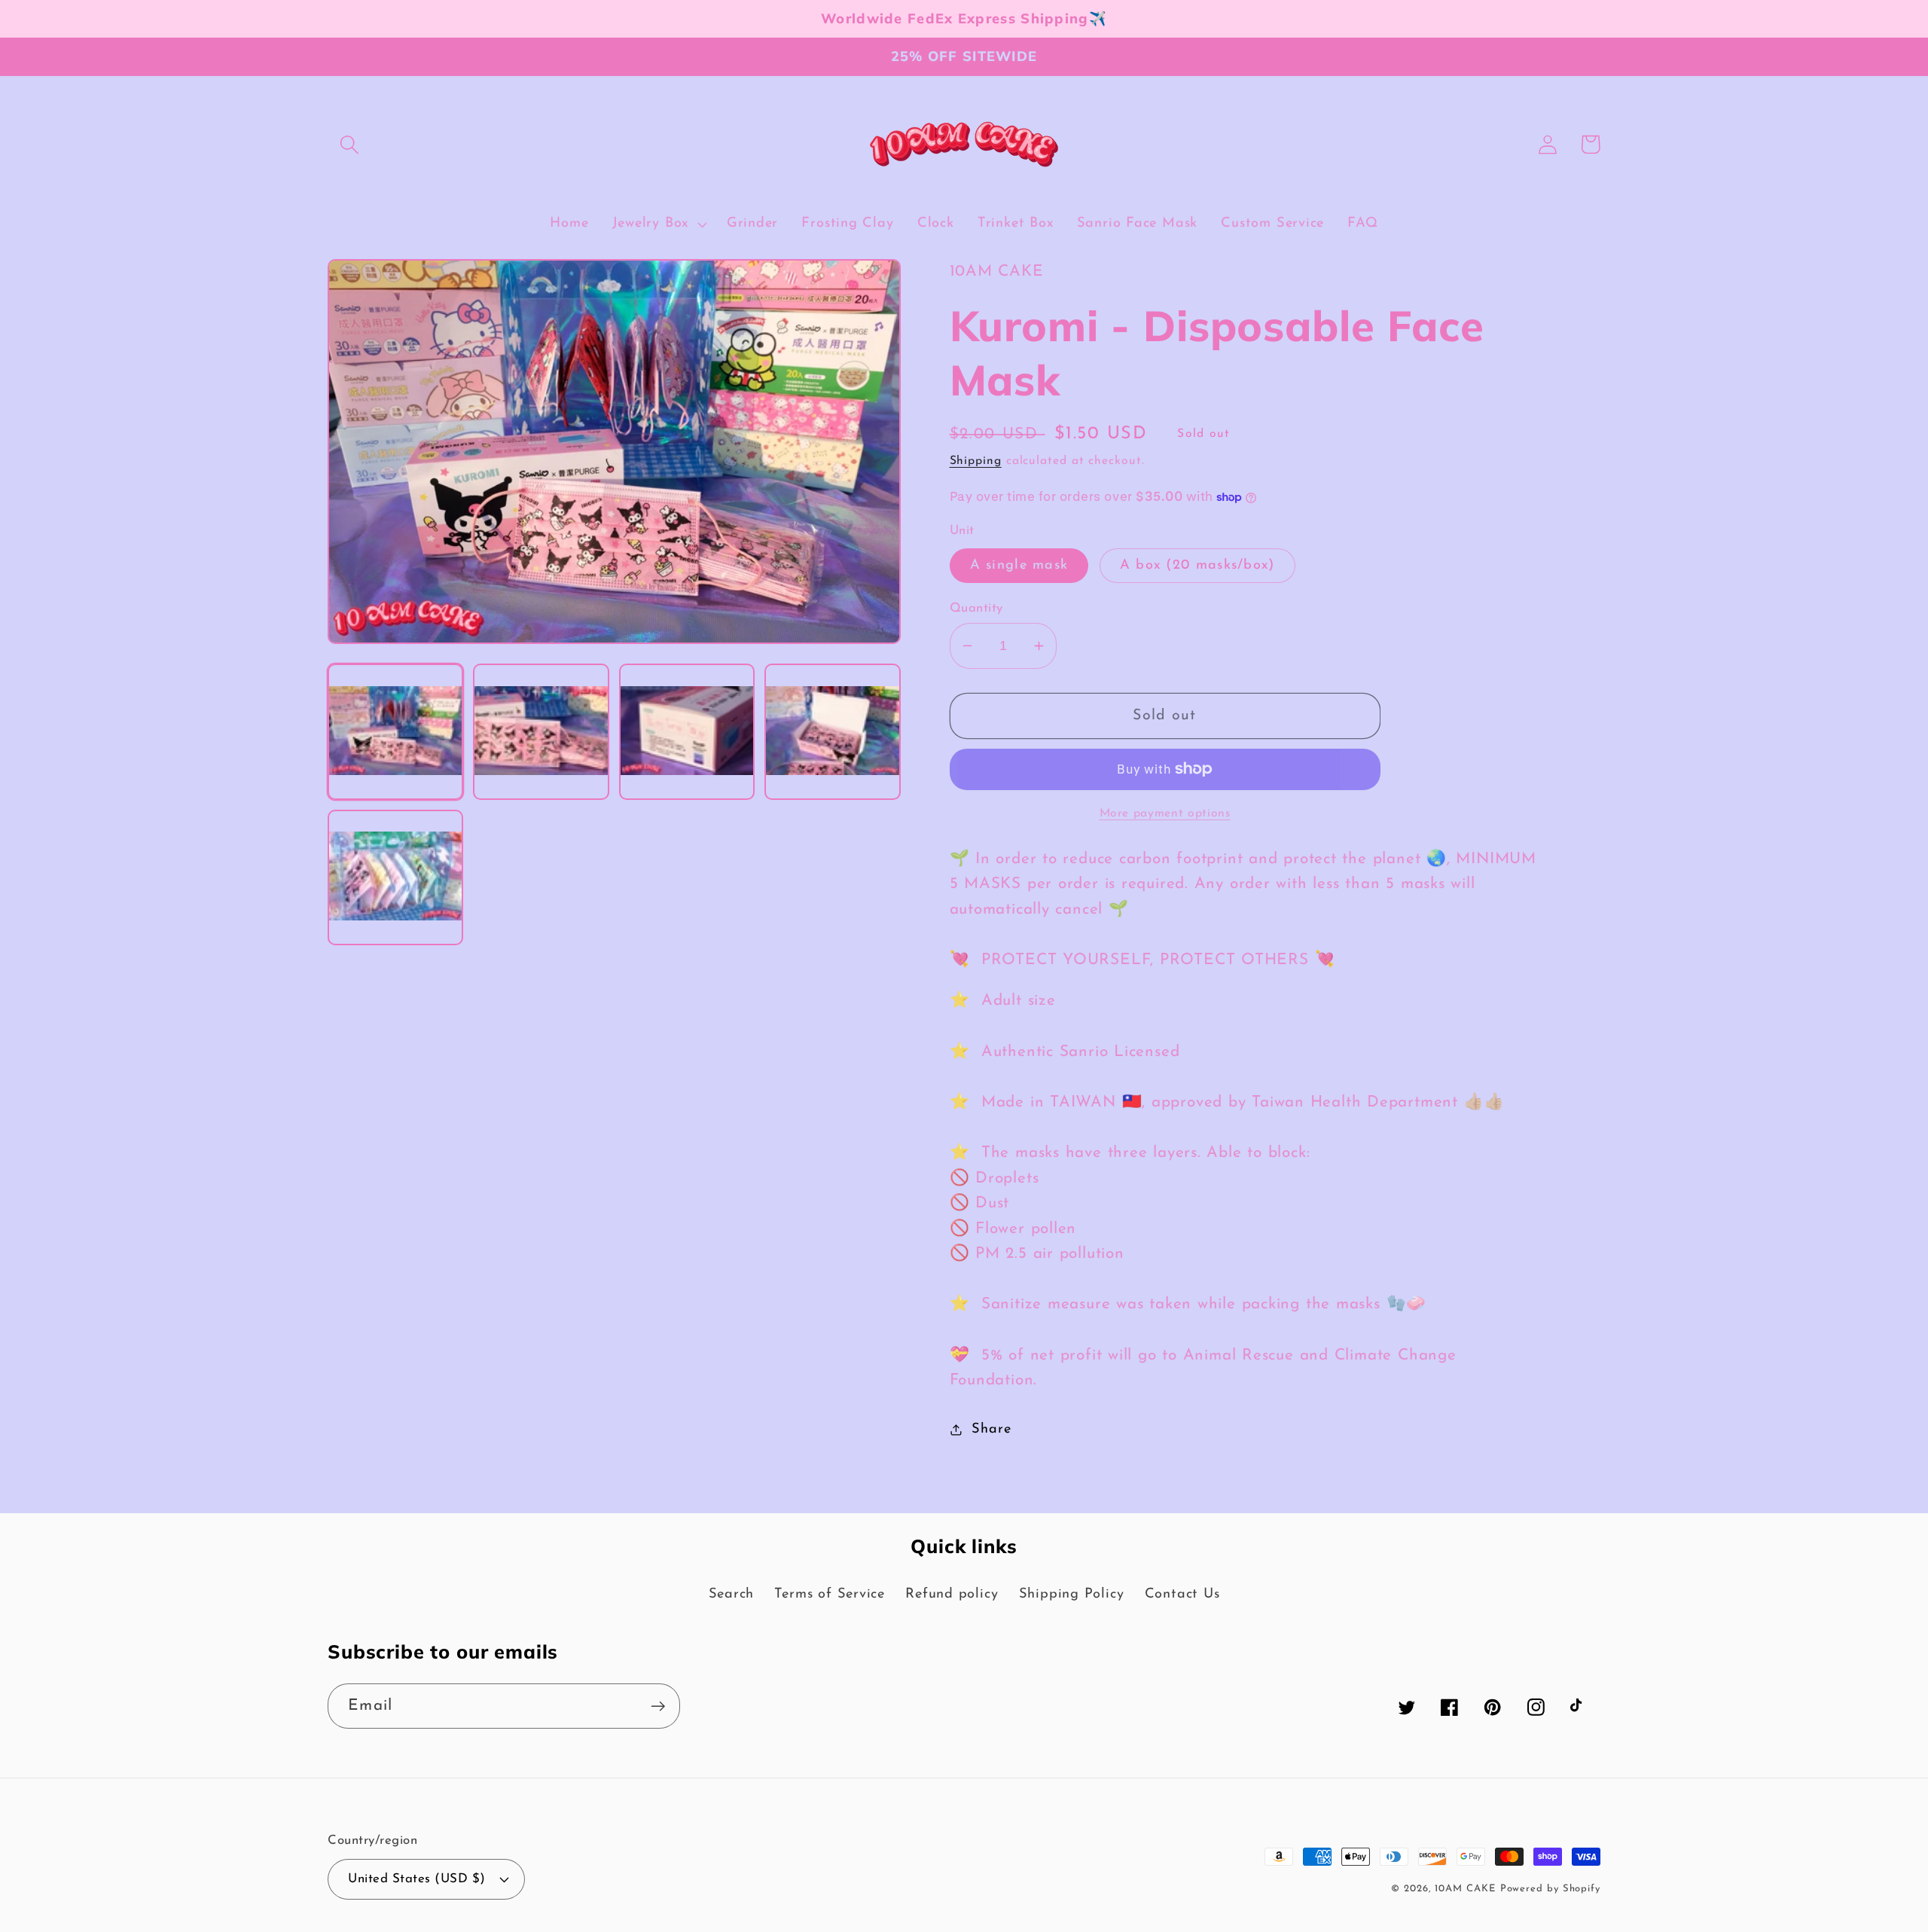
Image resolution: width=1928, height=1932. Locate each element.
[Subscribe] (658, 1706)
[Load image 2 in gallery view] (541, 731)
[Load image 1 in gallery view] (395, 731)
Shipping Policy (1072, 1594)
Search (732, 1594)
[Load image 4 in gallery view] (832, 731)
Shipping (976, 461)
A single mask (1019, 565)
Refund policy (952, 1594)
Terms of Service (829, 1594)
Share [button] (991, 1429)
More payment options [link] (1165, 813)
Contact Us (1182, 1594)
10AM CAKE (1465, 1889)
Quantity (976, 608)
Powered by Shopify (1550, 1889)
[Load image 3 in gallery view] (687, 731)
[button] (349, 144)
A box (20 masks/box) (1197, 565)
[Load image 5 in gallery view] (395, 877)
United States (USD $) (417, 1879)
